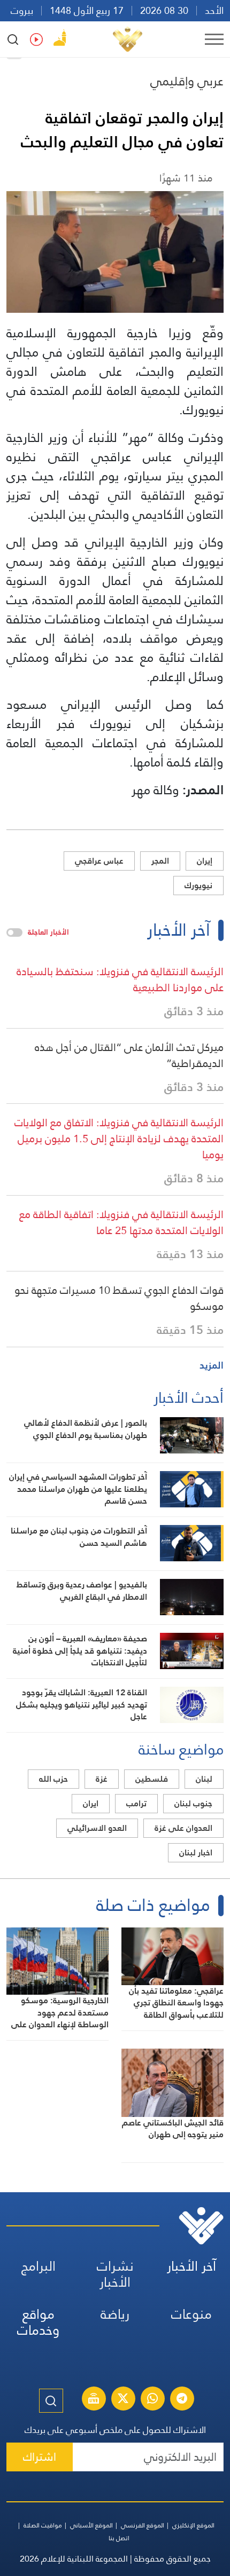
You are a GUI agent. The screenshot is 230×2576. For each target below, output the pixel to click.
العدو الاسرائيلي (97, 1828)
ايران (91, 1803)
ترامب (136, 1803)
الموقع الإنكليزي (193, 2525)
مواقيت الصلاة (43, 2525)
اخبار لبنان (196, 1852)
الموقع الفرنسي (143, 2525)
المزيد (212, 1365)
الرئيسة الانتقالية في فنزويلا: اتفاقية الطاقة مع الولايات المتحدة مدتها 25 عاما (121, 1222)
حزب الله (53, 1779)
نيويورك (198, 885)
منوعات (191, 2314)
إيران (205, 861)
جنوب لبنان (193, 1803)
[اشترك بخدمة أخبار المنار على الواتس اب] (152, 2400)
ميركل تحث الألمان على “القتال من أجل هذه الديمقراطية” (129, 1055)
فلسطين (152, 1779)
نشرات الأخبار (115, 2274)
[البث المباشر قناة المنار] (94, 2400)
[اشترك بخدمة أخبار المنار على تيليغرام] (182, 2400)
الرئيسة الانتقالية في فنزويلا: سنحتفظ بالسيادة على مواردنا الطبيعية (120, 979)
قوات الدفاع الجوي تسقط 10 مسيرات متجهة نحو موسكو (119, 1298)
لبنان (204, 1779)
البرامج (39, 2266)
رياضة (115, 2314)
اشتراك (40, 2457)
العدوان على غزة (183, 1828)
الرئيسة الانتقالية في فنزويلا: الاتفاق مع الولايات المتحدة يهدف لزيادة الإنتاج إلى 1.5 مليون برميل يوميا (119, 1139)
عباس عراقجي (99, 861)
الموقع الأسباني (91, 2525)
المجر (160, 861)
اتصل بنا (119, 2538)
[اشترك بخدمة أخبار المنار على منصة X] (123, 2400)
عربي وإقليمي (187, 81)
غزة (102, 1779)
